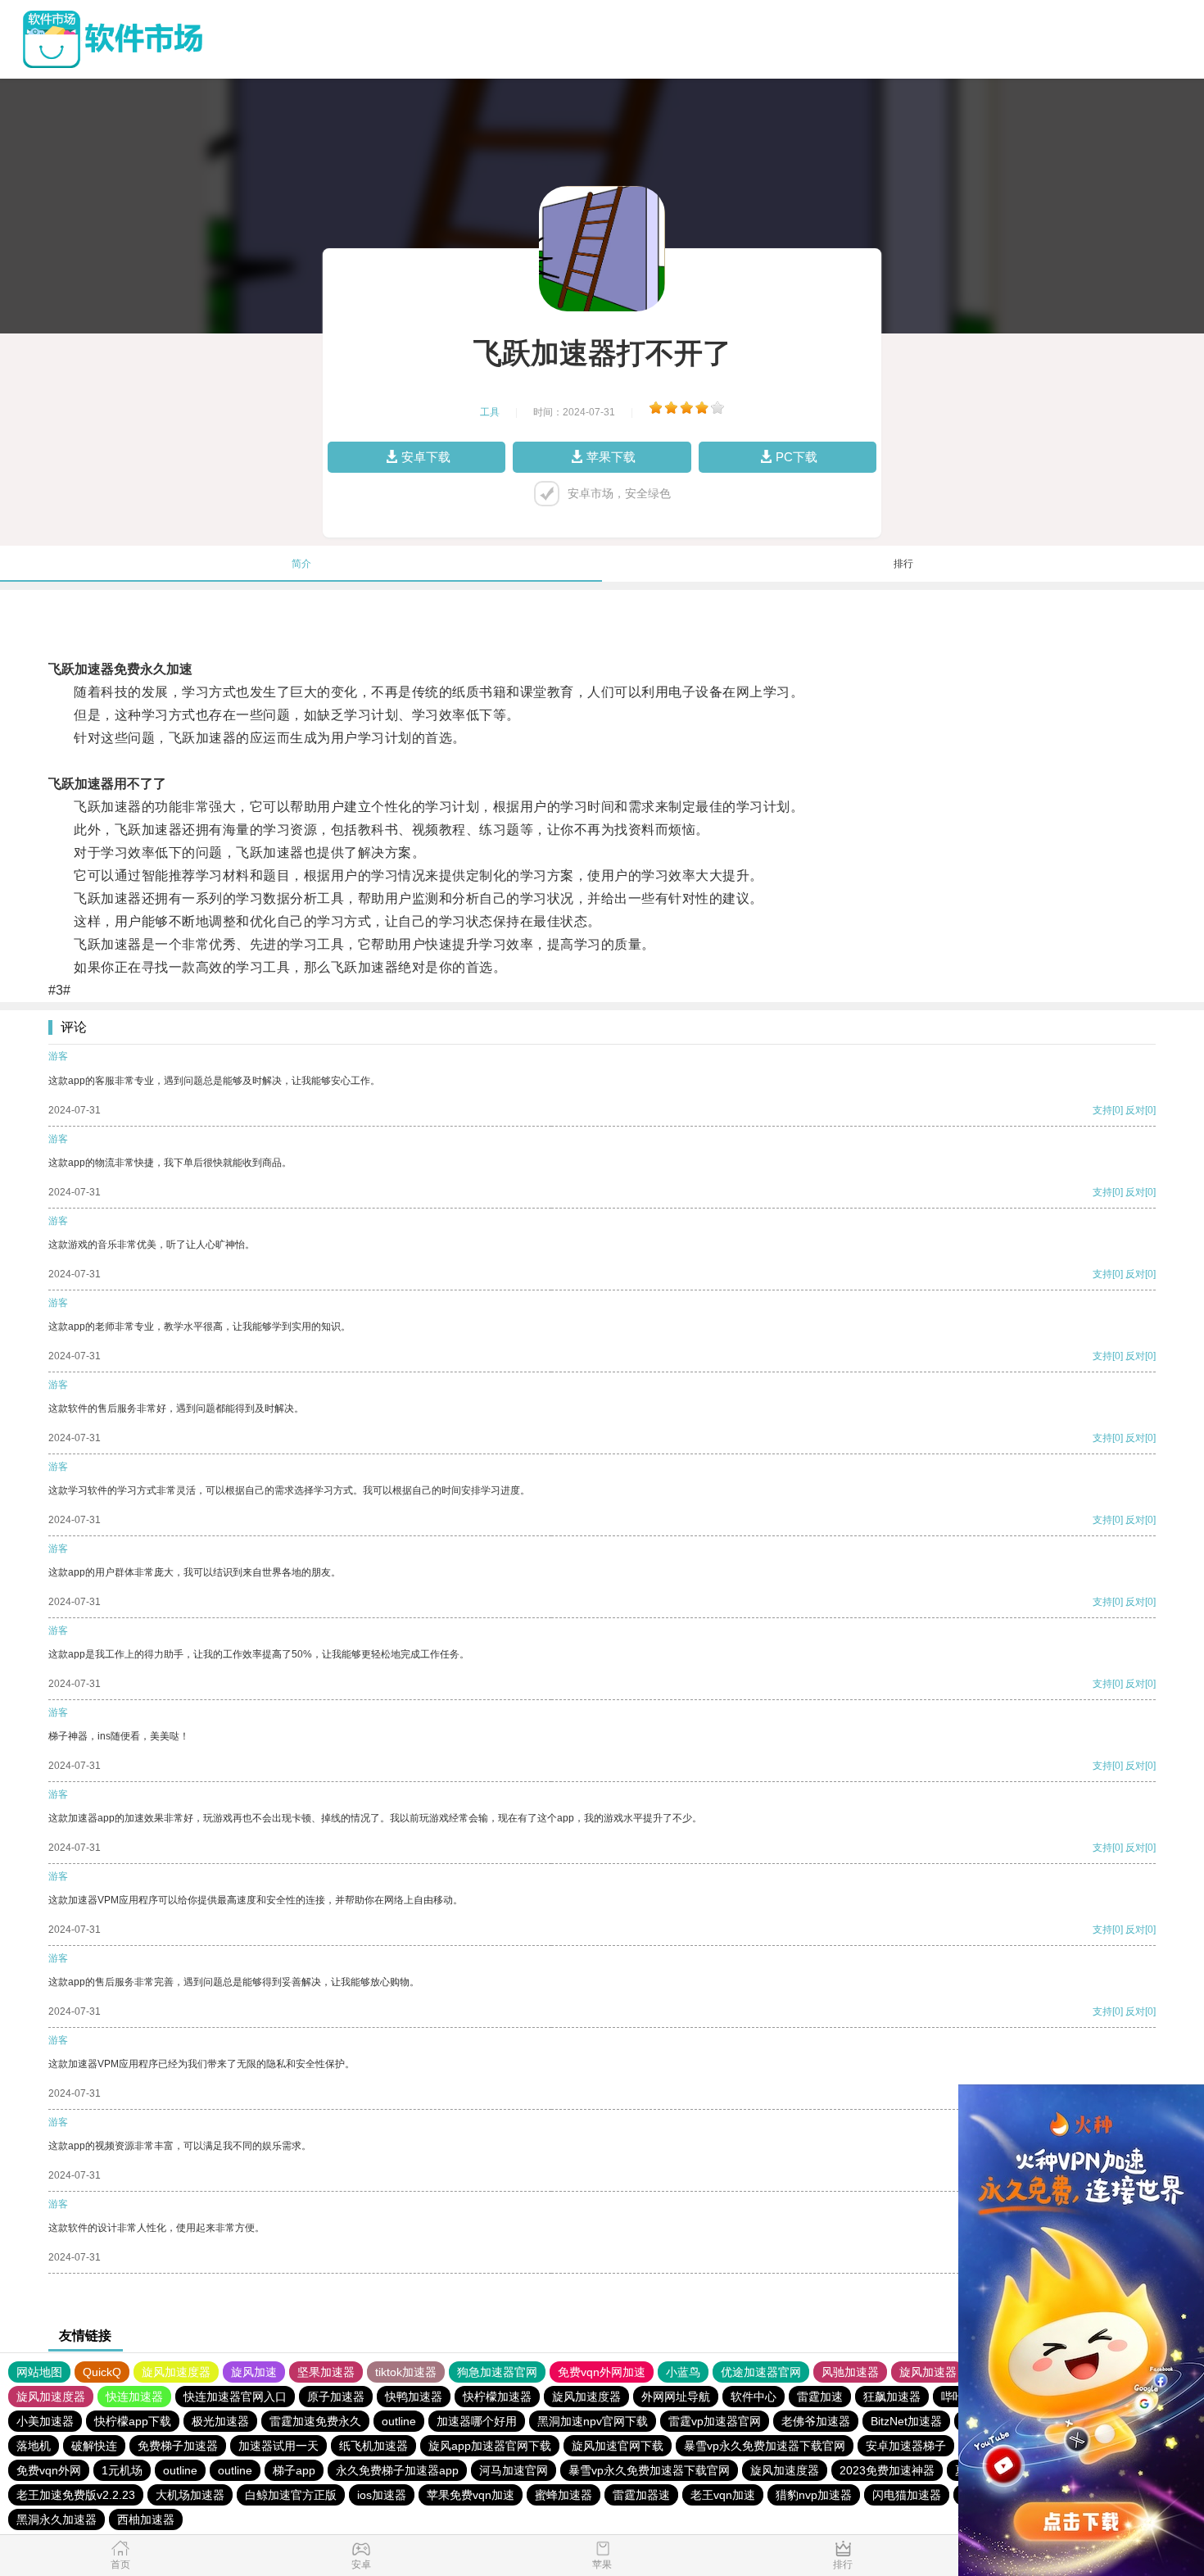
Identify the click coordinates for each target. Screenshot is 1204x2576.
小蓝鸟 (683, 2372)
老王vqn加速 (723, 2495)
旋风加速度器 (176, 2372)
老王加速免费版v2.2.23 (76, 2495)
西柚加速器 (146, 2519)
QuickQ (102, 2372)
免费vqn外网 (49, 2470)
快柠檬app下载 (133, 2421)
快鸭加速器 (414, 2397)
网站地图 (39, 2372)
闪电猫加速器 (907, 2495)
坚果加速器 (326, 2372)
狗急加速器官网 (497, 2372)
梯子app (294, 2470)
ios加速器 (382, 2495)
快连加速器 (134, 2397)
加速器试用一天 (278, 2446)
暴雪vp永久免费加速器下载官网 (765, 2446)
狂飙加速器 (892, 2397)
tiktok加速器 (406, 2372)
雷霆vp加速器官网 (715, 2421)
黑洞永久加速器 (57, 2519)
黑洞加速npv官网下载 (593, 2421)
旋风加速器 (928, 2372)
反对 (1135, 1110)
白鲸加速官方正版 (291, 2495)
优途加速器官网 (761, 2372)
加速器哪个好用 (477, 2421)
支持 (1102, 1110)
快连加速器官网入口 (235, 2397)
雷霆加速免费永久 (315, 2421)
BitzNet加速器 (906, 2421)
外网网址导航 (676, 2397)
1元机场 (122, 2470)
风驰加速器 (850, 2372)
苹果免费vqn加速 (471, 2495)
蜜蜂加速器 (564, 2495)
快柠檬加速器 (497, 2397)
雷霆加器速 (641, 2495)
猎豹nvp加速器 (814, 2495)
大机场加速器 (190, 2495)
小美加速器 (45, 2421)
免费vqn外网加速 (602, 2372)
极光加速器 (220, 2421)
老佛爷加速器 (816, 2421)
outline (399, 2421)
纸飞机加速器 (373, 2446)
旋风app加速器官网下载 (490, 2446)
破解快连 (94, 2446)
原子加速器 (336, 2397)
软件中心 (754, 2397)
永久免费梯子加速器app (397, 2470)
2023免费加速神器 (887, 2470)
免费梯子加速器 (178, 2446)
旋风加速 (254, 2372)
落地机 (34, 2446)
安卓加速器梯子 (906, 2446)
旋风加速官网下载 (618, 2446)
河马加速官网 (514, 2470)
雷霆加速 (820, 2397)
